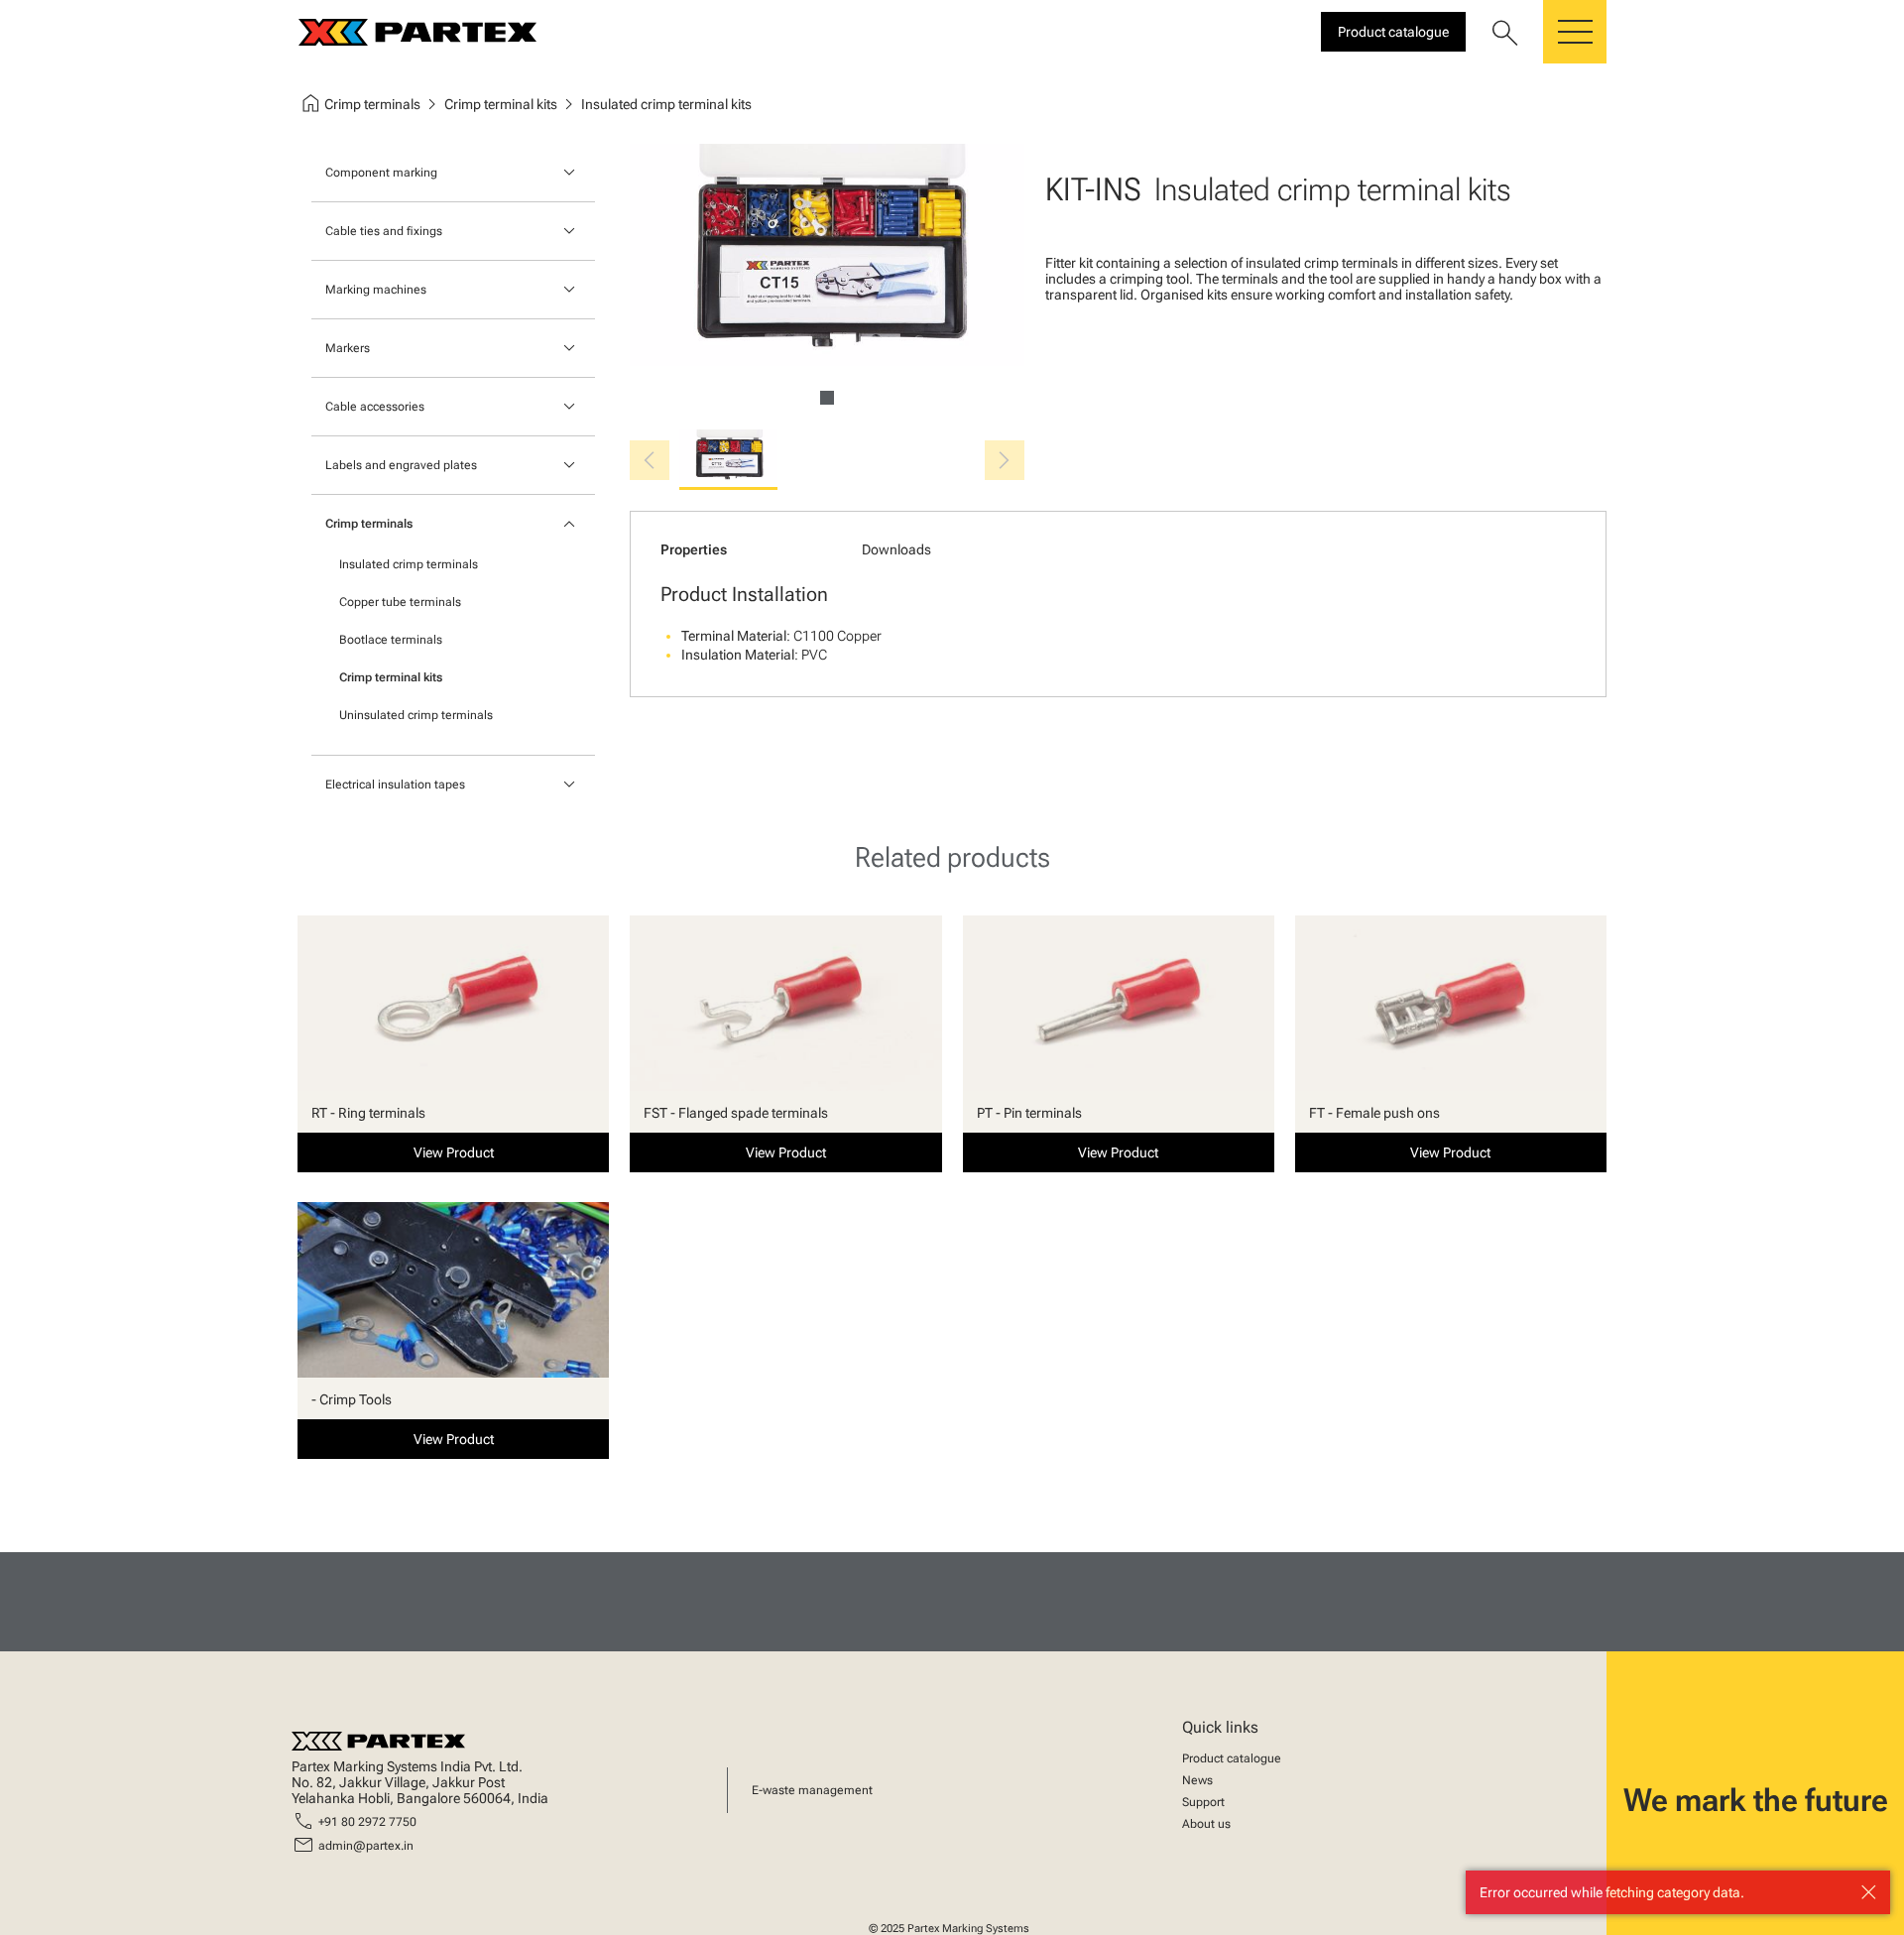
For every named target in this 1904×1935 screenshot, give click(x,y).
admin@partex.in (366, 1846)
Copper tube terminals (400, 602)
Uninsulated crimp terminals (416, 715)
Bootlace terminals (391, 640)
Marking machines (376, 290)
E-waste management (812, 1790)
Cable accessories (375, 407)
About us (1206, 1824)
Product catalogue (1232, 1758)
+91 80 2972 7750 (367, 1822)
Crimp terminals (369, 524)
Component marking (381, 173)
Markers (348, 348)
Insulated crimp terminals (409, 564)
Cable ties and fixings (384, 231)
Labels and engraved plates (401, 465)
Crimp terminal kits (391, 677)
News (1197, 1780)
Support (1203, 1802)
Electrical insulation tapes (395, 785)
